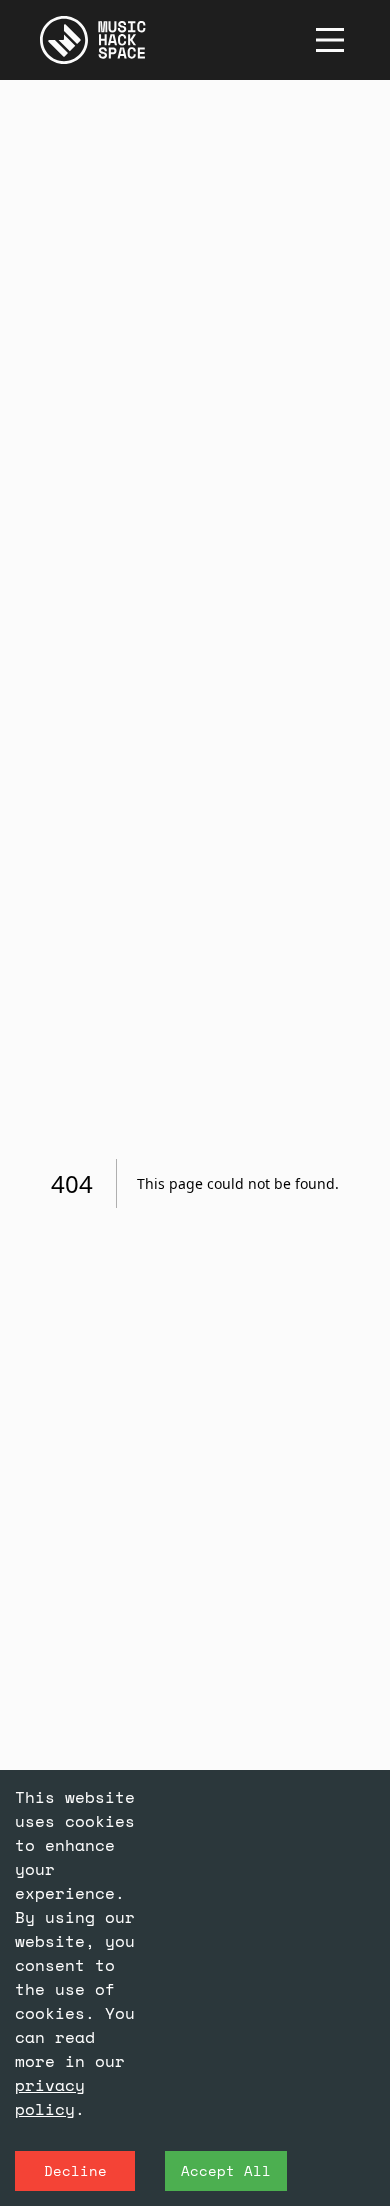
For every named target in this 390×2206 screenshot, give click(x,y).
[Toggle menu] (330, 40)
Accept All (226, 2170)
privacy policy (50, 2097)
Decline (75, 2170)
